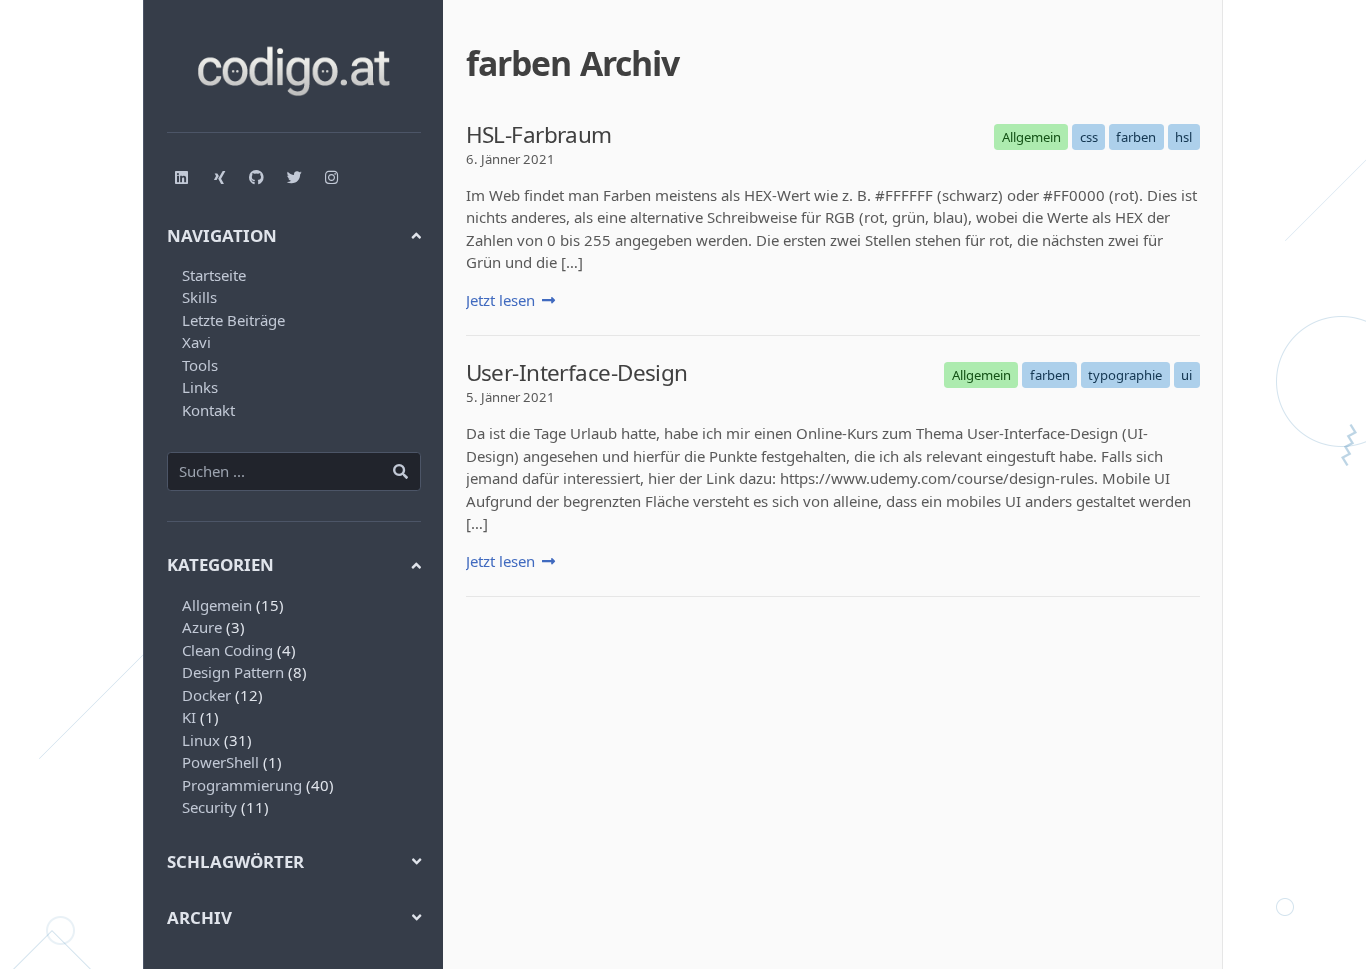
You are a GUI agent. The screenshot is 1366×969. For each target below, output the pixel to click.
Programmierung (242, 785)
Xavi (196, 342)
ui (1186, 375)
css (1089, 137)
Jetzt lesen (500, 300)
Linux (201, 740)
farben (1136, 137)
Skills (199, 297)
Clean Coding (227, 650)
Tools (200, 365)
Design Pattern (233, 672)
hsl (1183, 137)
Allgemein (217, 605)
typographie (1125, 375)
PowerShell (220, 762)
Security (209, 807)
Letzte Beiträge (233, 320)
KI (189, 717)
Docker (206, 695)
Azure (202, 627)
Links (200, 387)
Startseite (214, 275)
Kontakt (208, 410)
